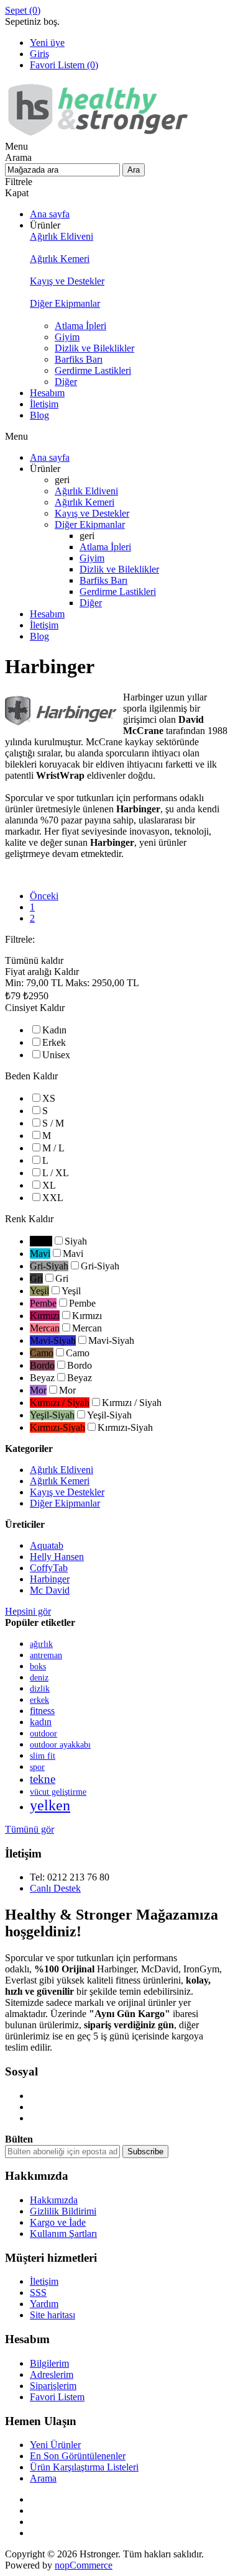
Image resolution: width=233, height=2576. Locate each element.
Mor (67, 1390)
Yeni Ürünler (55, 2445)
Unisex (56, 1055)
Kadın (54, 1030)
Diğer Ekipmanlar (65, 1503)
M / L (53, 1148)
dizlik (40, 1689)
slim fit (43, 1756)
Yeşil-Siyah (109, 1415)
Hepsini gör (28, 1611)
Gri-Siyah (100, 1266)
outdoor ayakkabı (60, 1745)
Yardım (44, 2304)
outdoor (43, 1734)
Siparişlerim (53, 2386)
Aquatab (47, 1545)
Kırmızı (87, 1316)
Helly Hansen (57, 1557)
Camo (78, 1353)
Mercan (87, 1328)
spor (37, 1767)
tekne (43, 1779)
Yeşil (71, 1291)
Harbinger (50, 1579)
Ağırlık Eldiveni (62, 1470)
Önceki (44, 896)
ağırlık (41, 1644)
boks (38, 1666)
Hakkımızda (54, 2200)
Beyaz (80, 1378)
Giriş (39, 54)
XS (49, 1098)
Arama (43, 2478)
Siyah (76, 1241)
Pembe (82, 1303)
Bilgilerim (49, 2363)
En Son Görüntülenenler (78, 2456)
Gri (62, 1278)
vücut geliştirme (58, 1792)
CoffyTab (49, 1568)
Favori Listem (57, 2397)
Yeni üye (47, 43)
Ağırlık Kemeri (60, 1481)
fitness (42, 1711)
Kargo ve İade (58, 2222)
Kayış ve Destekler (67, 1492)
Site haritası (53, 2315)
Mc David (50, 1590)
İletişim (44, 2281)
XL (49, 1185)
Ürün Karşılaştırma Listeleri (84, 2467)
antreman (46, 1655)
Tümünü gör (30, 1829)
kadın (41, 1722)
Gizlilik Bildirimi (63, 2211)
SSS (38, 2293)
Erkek (54, 1042)
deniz (39, 1677)
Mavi (73, 1254)
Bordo (80, 1365)
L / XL (56, 1173)
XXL (53, 1198)
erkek (39, 1700)
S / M (53, 1123)
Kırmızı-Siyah (125, 1427)
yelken (50, 1805)
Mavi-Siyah (111, 1340)
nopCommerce (84, 2565)
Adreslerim (52, 2374)
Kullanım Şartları (63, 2234)
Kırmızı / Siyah (132, 1403)
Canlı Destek (55, 1888)
